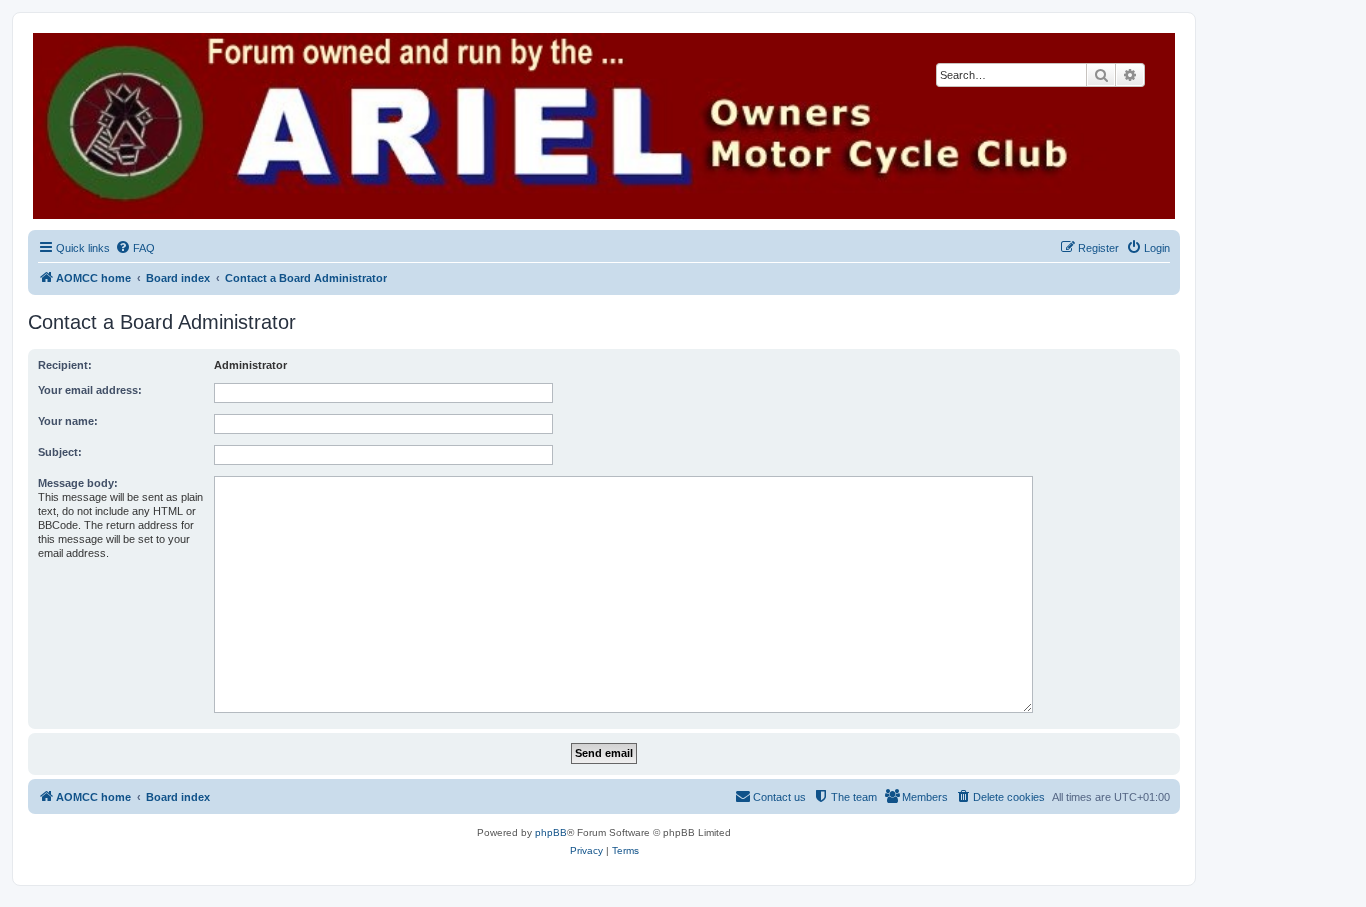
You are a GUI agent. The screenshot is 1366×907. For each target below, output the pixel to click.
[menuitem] (135, 248)
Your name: (68, 421)
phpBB (551, 832)
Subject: (60, 452)
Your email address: (90, 390)
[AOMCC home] (604, 126)
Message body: (78, 483)
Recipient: (65, 365)
